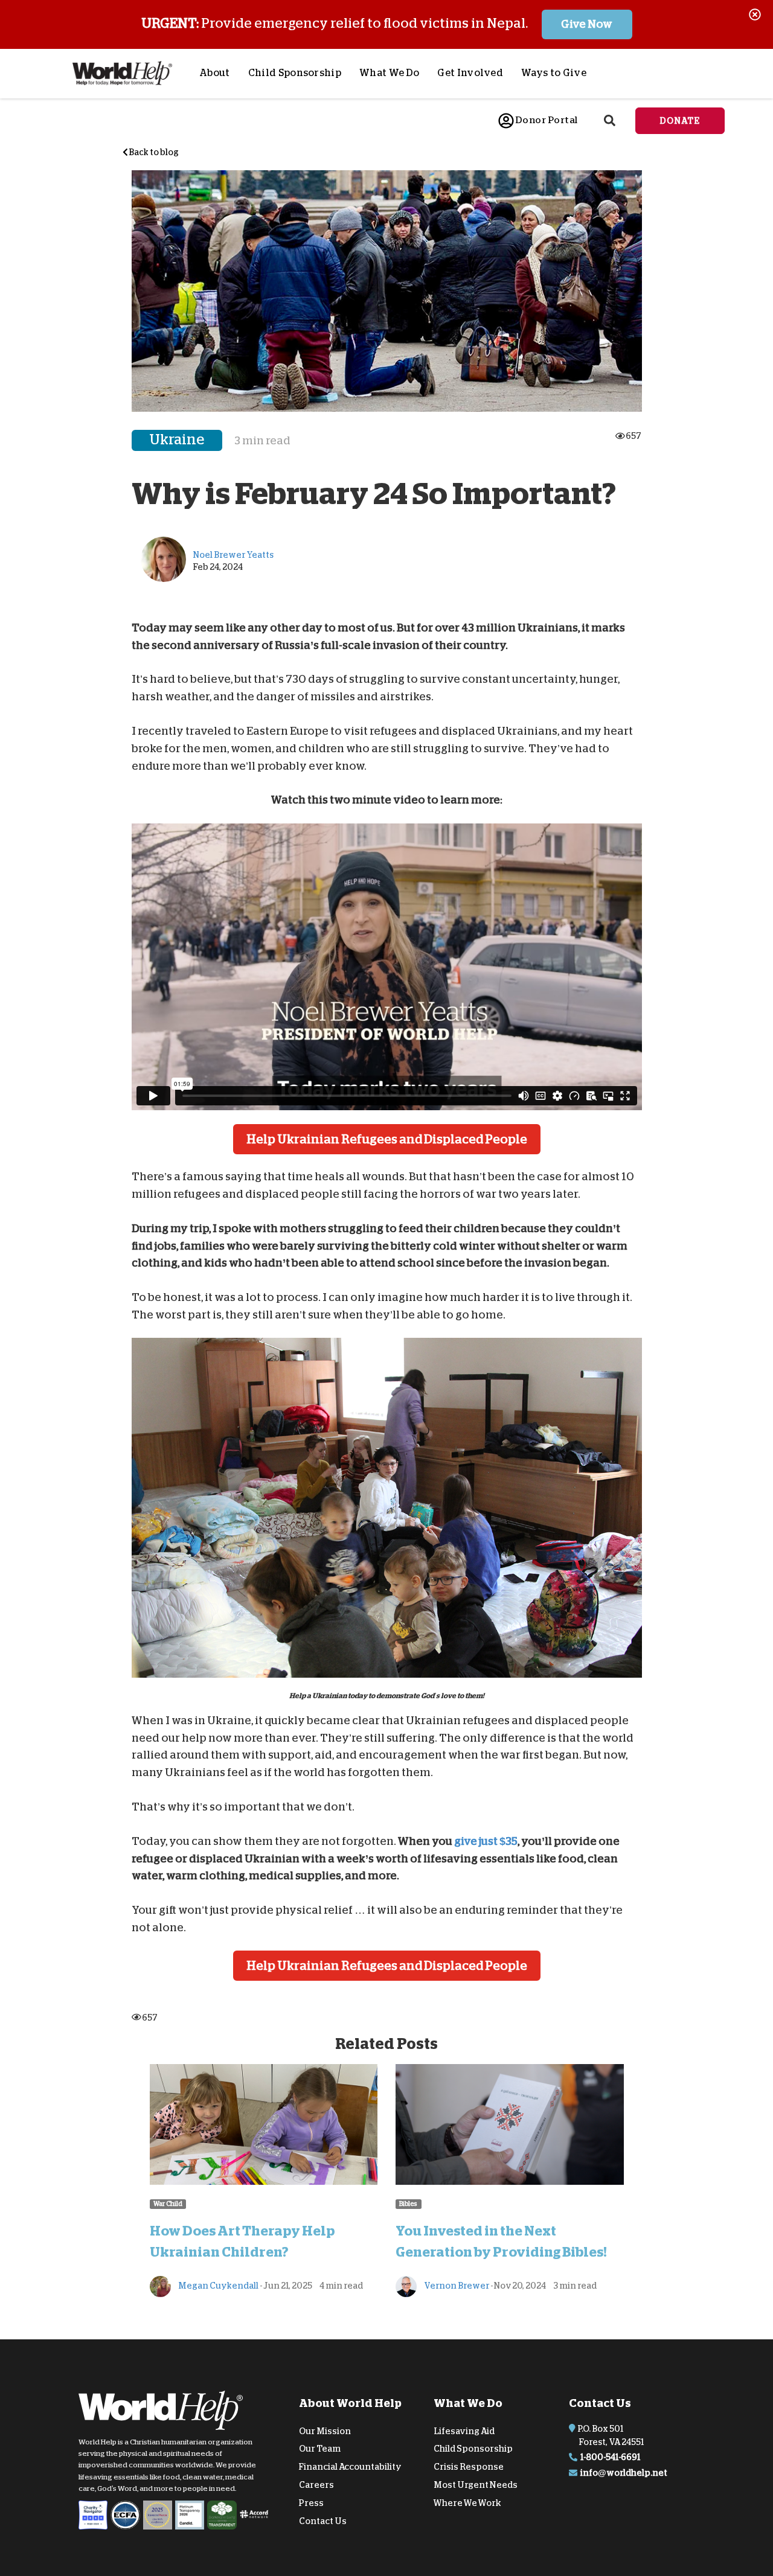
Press (311, 2503)
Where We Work (467, 2503)
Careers (316, 2485)
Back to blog (153, 152)
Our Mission (325, 2431)
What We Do (389, 73)
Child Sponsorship (295, 73)
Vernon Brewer (456, 2286)
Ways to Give (554, 73)
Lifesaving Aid (464, 2431)
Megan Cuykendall (218, 2286)
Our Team (320, 2449)
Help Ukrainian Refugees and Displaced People (387, 1139)
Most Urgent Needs (476, 2485)
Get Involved (470, 73)
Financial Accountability (350, 2467)
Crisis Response (469, 2467)
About (215, 73)
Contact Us (323, 2520)
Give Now (587, 24)
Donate (680, 121)
